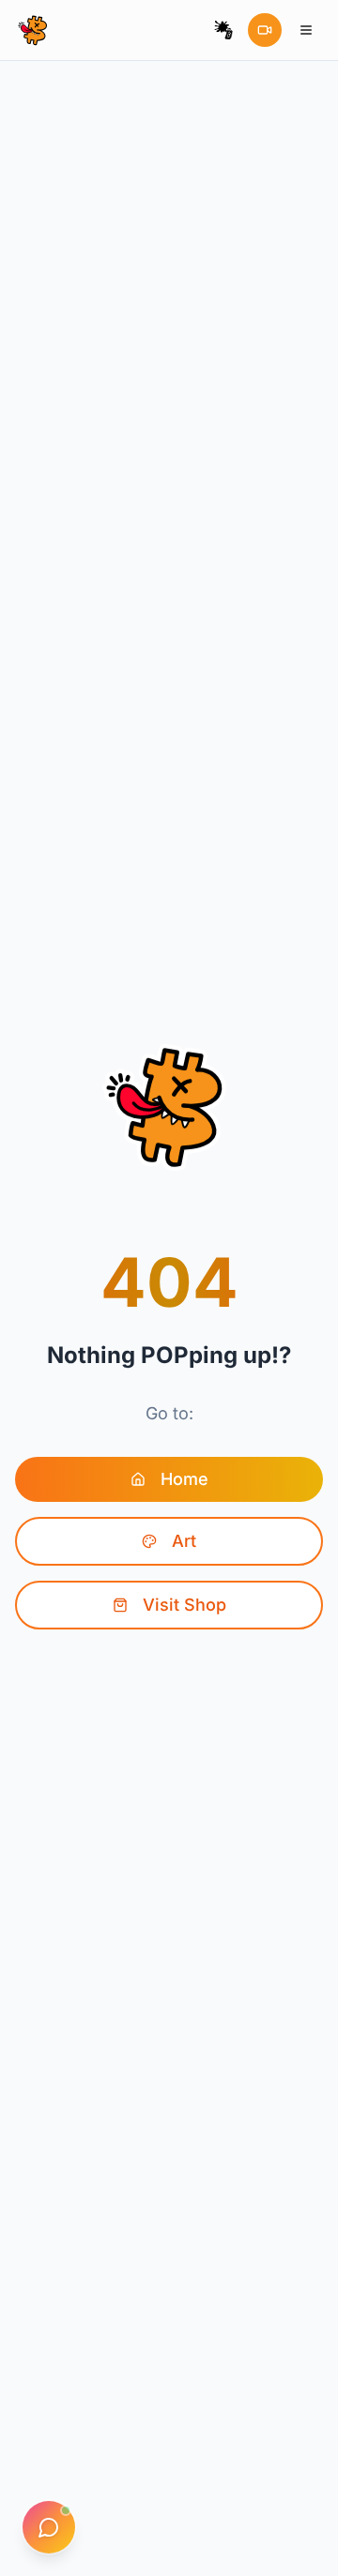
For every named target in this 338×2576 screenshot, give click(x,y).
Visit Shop (184, 1605)
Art (184, 1541)
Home (184, 1479)
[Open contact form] (49, 2527)
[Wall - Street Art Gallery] (223, 30)
